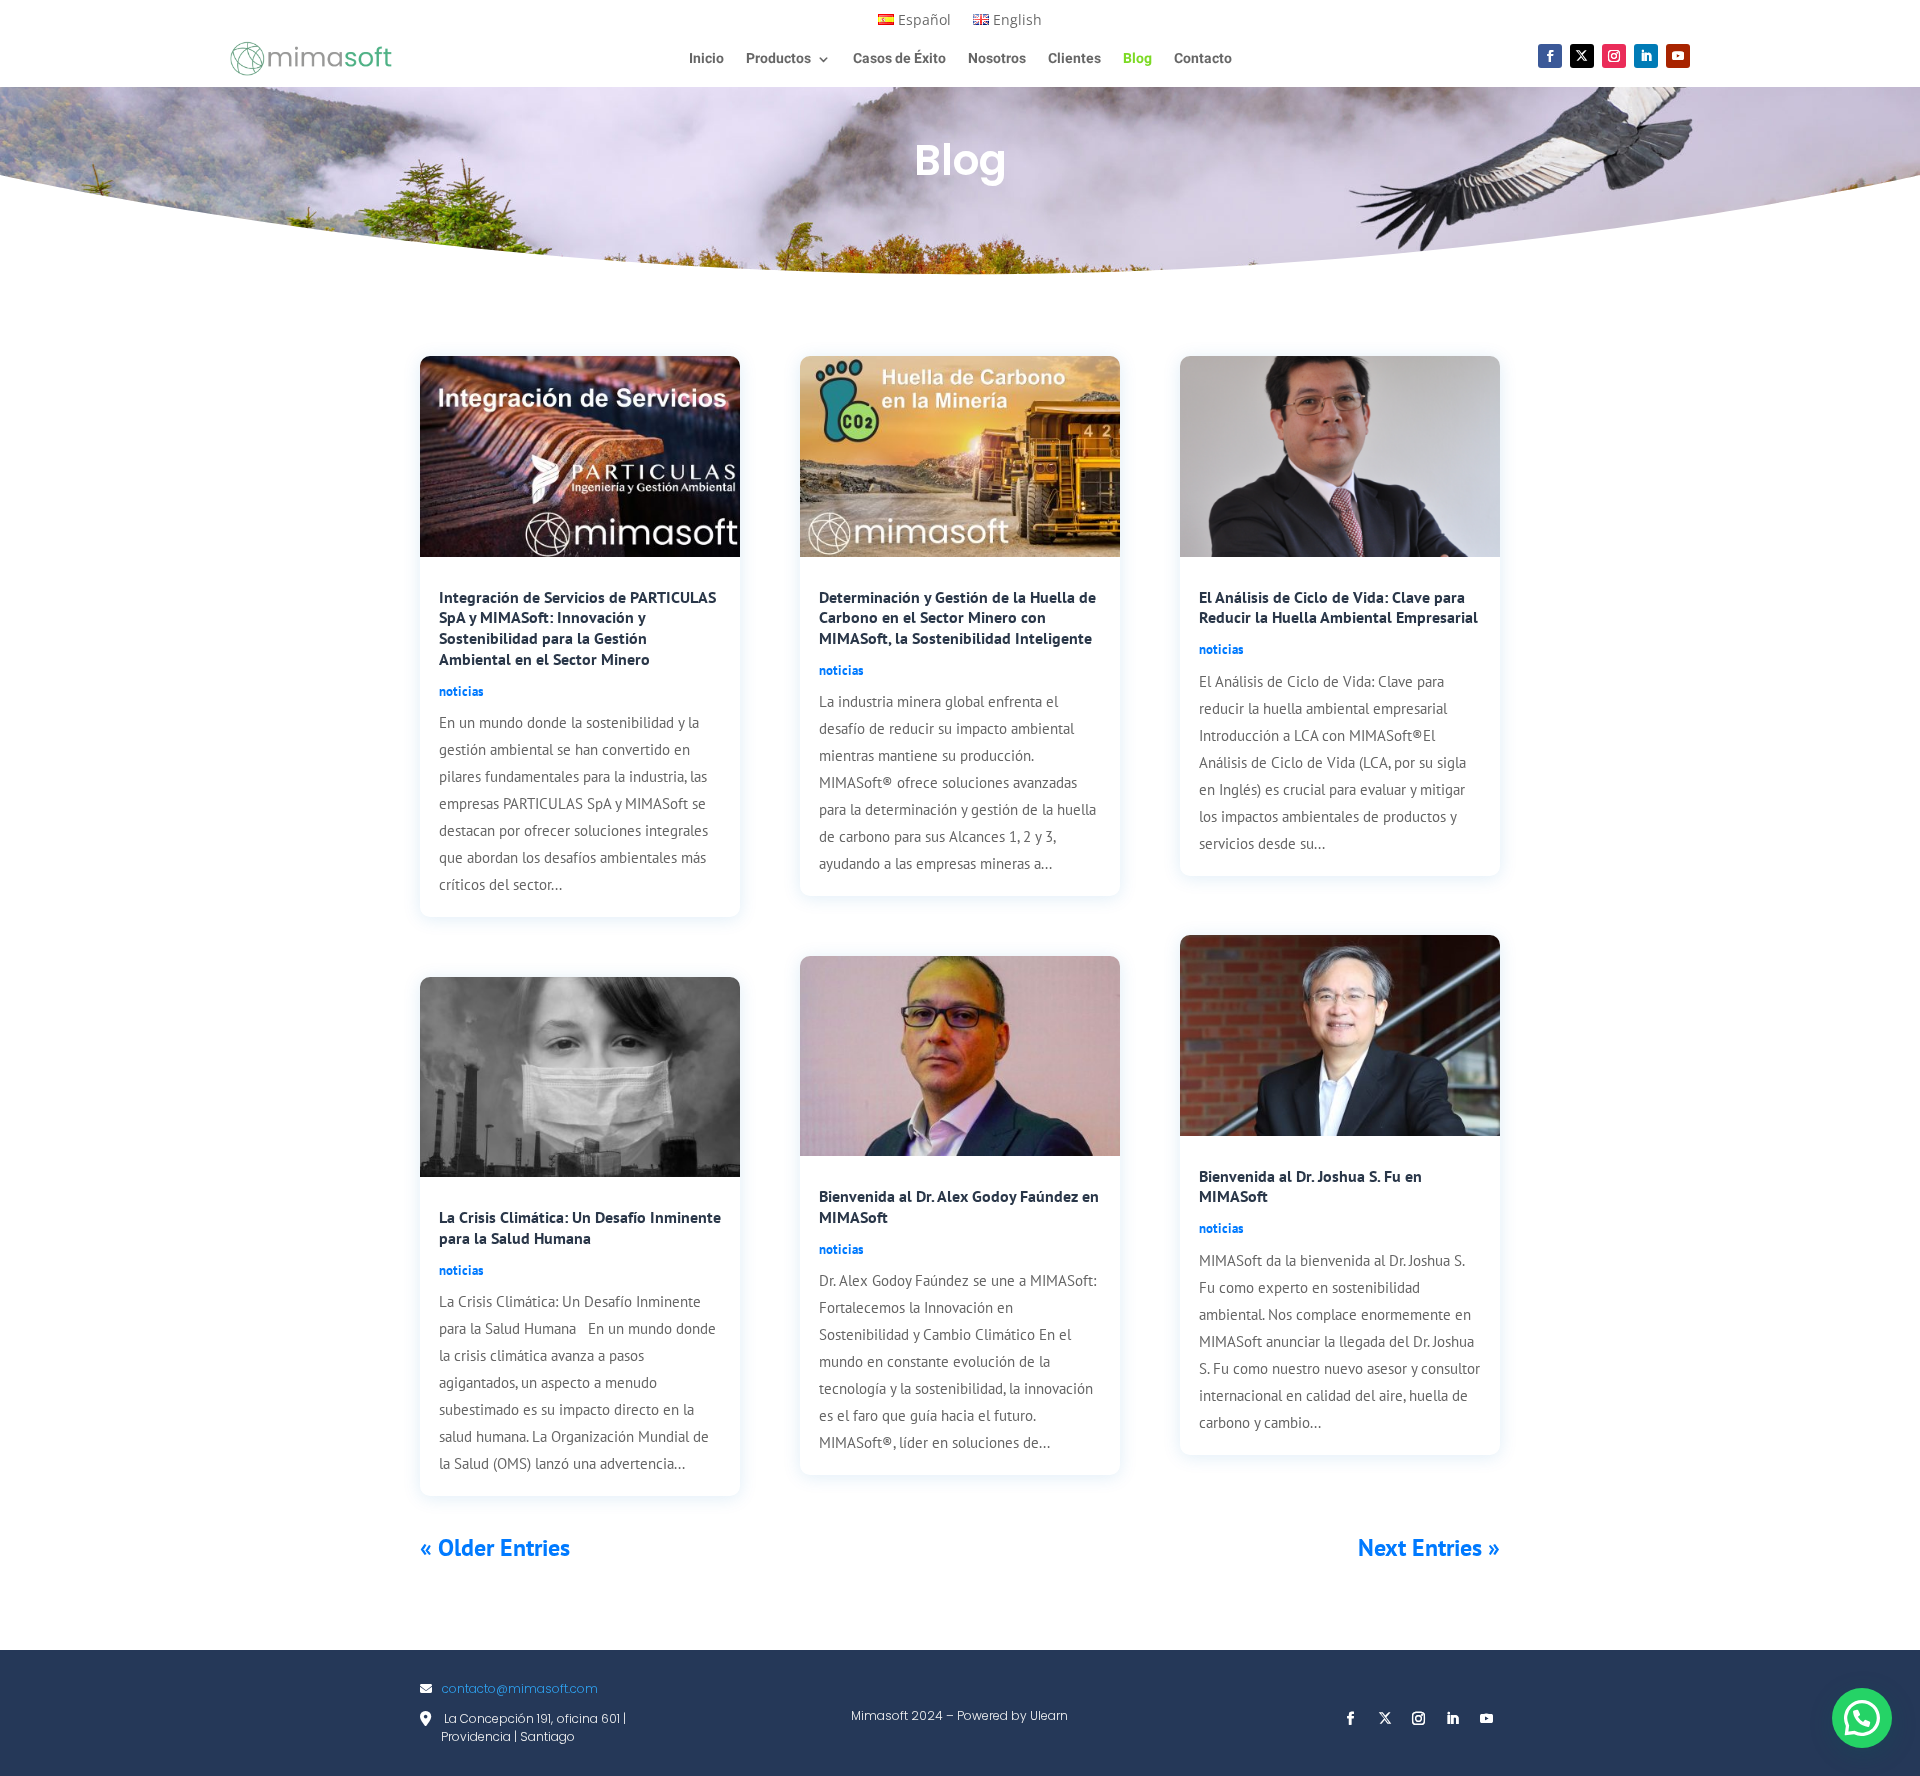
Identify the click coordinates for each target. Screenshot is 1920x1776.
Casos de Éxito (899, 60)
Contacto (1203, 60)
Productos (778, 60)
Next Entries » (1429, 1547)
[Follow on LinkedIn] (1646, 56)
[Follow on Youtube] (1678, 56)
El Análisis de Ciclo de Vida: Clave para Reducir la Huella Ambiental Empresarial (1338, 607)
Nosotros (997, 60)
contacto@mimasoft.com (520, 1688)
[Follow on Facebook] (1550, 56)
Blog (1137, 60)
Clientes (1074, 60)
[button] (1862, 1718)
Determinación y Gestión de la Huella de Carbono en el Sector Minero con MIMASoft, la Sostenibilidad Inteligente (957, 618)
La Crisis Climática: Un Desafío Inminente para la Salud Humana (580, 1227)
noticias (461, 691)
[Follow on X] (1582, 56)
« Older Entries (495, 1547)
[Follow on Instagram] (1614, 56)
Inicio (706, 60)
